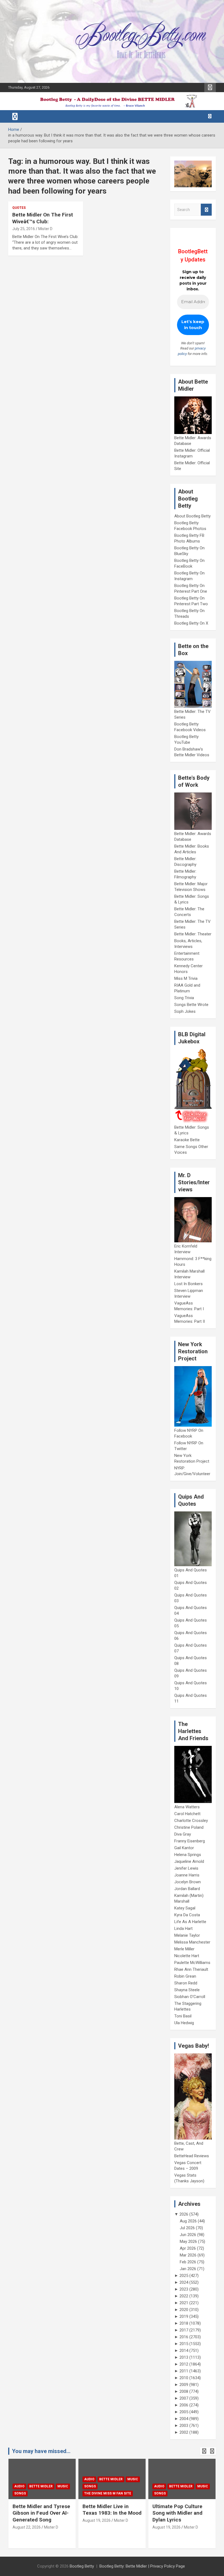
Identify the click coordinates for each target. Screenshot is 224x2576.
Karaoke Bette (187, 1140)
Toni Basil (183, 2016)
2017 (184, 2330)
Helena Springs (188, 1855)
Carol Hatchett (187, 1814)
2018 (184, 2323)
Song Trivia (184, 998)
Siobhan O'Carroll (190, 1997)
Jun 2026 (188, 2235)
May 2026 (188, 2241)
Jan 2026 (188, 2269)
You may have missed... (41, 2451)
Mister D (45, 229)
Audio (19, 2479)
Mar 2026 (188, 2255)
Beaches (177, 2479)
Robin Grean (185, 1976)
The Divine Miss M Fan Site (38, 2493)
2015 (184, 2344)
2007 (184, 2398)
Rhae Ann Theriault (191, 1969)
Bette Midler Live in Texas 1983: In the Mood (42, 2510)
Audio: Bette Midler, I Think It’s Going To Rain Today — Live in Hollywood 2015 (181, 2516)
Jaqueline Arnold (189, 1861)
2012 (184, 2364)
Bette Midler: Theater (193, 934)
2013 (184, 2357)
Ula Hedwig (184, 2023)
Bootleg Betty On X (191, 623)
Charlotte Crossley (191, 1821)
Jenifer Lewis (186, 1868)
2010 (184, 2378)
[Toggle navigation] (15, 116)
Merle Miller (184, 1949)
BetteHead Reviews (192, 2156)
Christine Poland (189, 1827)
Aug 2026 (188, 2221)
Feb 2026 (188, 2262)
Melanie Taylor (187, 1935)
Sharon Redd (186, 1983)
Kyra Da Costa (187, 1915)
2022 (184, 2296)
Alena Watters (187, 1807)
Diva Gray (183, 1834)
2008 (184, 2391)
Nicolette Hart (187, 1956)
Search (206, 210)
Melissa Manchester (192, 1942)
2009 (184, 2385)
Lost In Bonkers (188, 1284)
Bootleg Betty (82, 2566)
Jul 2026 (187, 2228)
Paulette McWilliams (192, 1963)
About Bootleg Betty (192, 516)
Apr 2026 (188, 2248)
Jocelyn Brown (188, 1882)
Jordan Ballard (187, 1889)
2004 (184, 2419)
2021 (184, 2303)
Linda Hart (183, 1929)
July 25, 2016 (24, 229)
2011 (184, 2371)
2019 (184, 2316)
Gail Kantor (184, 1848)
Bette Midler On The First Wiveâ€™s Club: (43, 218)
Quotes (19, 208)
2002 (184, 2432)
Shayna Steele (187, 1990)
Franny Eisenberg (190, 1841)
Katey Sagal (185, 1908)
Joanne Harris (187, 1875)
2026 (184, 2214)
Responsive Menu (210, 88)
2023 (184, 2289)
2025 (184, 2276)
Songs (20, 2486)
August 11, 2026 (166, 2534)
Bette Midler (41, 2479)
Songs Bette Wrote (191, 1005)
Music (63, 2479)
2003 (184, 2426)
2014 (184, 2351)
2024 (184, 2282)
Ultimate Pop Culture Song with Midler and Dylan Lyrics (107, 2513)
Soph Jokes (185, 1011)
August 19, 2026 (27, 2520)
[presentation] (204, 2451)
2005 (184, 2412)
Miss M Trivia (186, 978)
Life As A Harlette (190, 1922)
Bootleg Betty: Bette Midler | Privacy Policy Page (142, 2566)
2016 (184, 2337)
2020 (184, 2310)
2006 (184, 2405)
